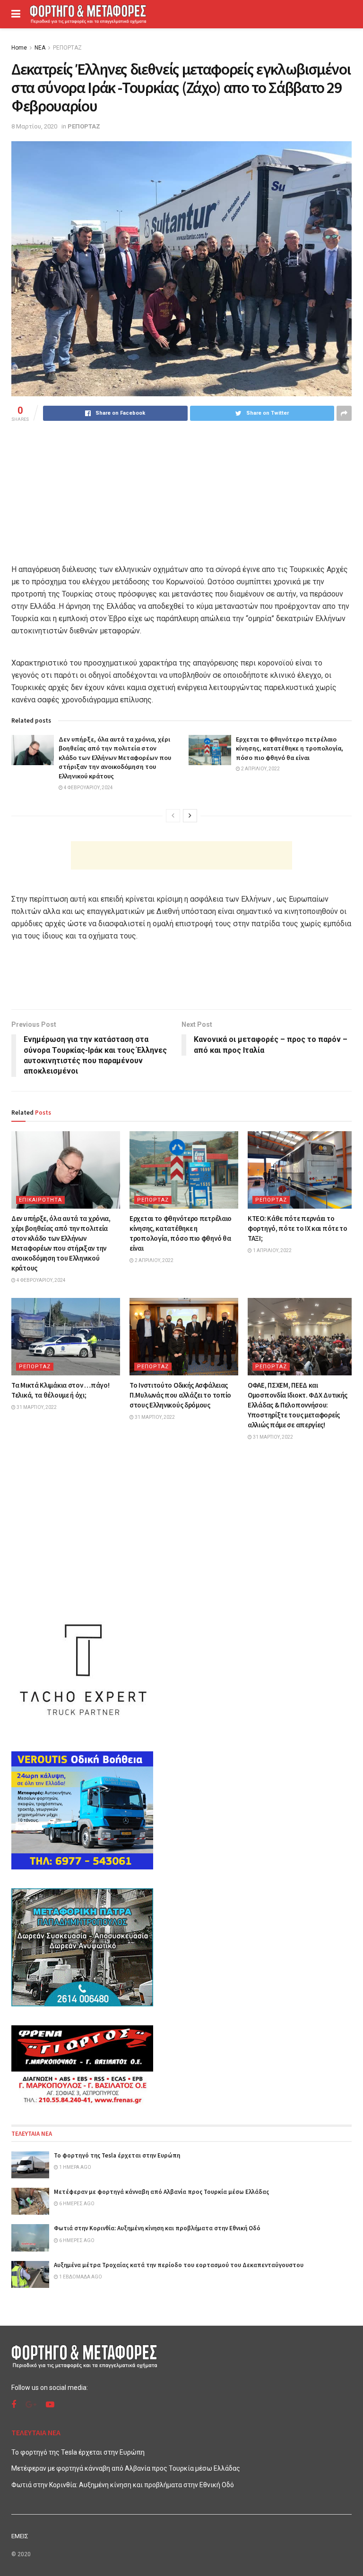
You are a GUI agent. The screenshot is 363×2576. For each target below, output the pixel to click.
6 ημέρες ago (76, 2204)
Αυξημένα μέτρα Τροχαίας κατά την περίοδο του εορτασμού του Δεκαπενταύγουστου (179, 2265)
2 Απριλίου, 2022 (260, 769)
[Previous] (173, 816)
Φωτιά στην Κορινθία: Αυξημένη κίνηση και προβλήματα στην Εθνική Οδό (157, 2228)
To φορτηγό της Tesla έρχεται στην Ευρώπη (117, 2155)
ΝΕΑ (40, 48)
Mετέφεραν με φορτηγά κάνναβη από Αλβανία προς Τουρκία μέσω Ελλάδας (161, 2192)
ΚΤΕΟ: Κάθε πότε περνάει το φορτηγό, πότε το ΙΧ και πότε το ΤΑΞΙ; (298, 1228)
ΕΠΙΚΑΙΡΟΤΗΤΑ (40, 1200)
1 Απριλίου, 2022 (272, 1250)
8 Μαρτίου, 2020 (34, 126)
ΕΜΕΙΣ (20, 2536)
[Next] (190, 816)
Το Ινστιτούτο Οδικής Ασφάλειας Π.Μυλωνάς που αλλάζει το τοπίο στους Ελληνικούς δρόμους (180, 1395)
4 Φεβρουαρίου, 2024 (88, 788)
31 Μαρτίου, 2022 (36, 1407)
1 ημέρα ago (75, 2167)
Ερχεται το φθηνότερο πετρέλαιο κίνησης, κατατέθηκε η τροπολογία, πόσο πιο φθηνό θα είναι (290, 748)
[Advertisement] (181, 855)
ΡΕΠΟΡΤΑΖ (67, 48)
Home (19, 48)
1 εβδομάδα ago (80, 2277)
